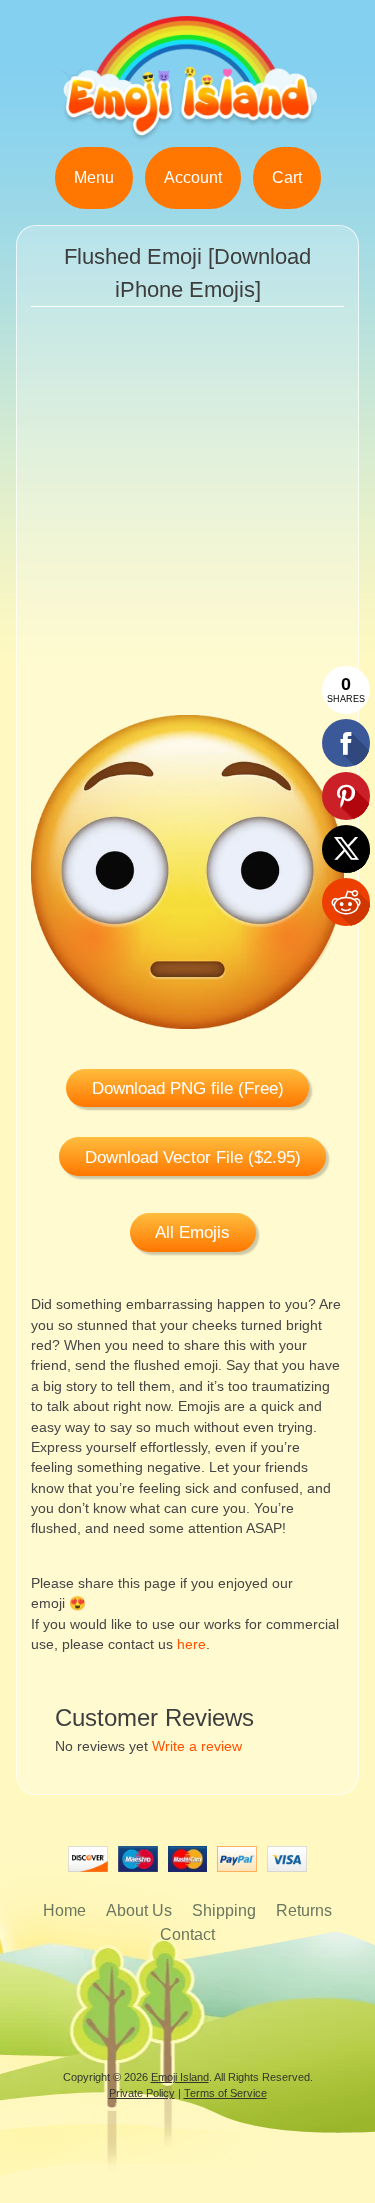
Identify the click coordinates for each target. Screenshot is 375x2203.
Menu (94, 177)
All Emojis (192, 1232)
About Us (139, 1910)
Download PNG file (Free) (188, 1088)
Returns (304, 1910)
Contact (187, 1934)
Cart (287, 177)
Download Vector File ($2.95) (193, 1157)
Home (64, 1910)
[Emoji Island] (188, 134)
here (191, 1644)
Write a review (197, 1746)
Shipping (224, 1910)
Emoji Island (180, 2077)
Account (193, 177)
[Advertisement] (187, 527)
